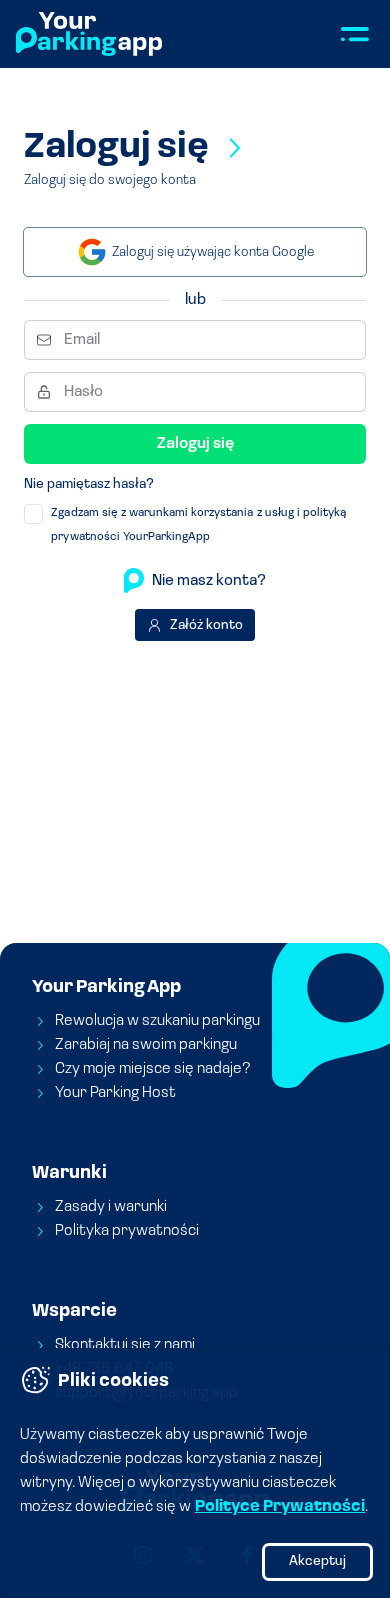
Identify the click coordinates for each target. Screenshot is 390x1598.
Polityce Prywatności (280, 1507)
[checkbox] (33, 514)
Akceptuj (317, 1561)
